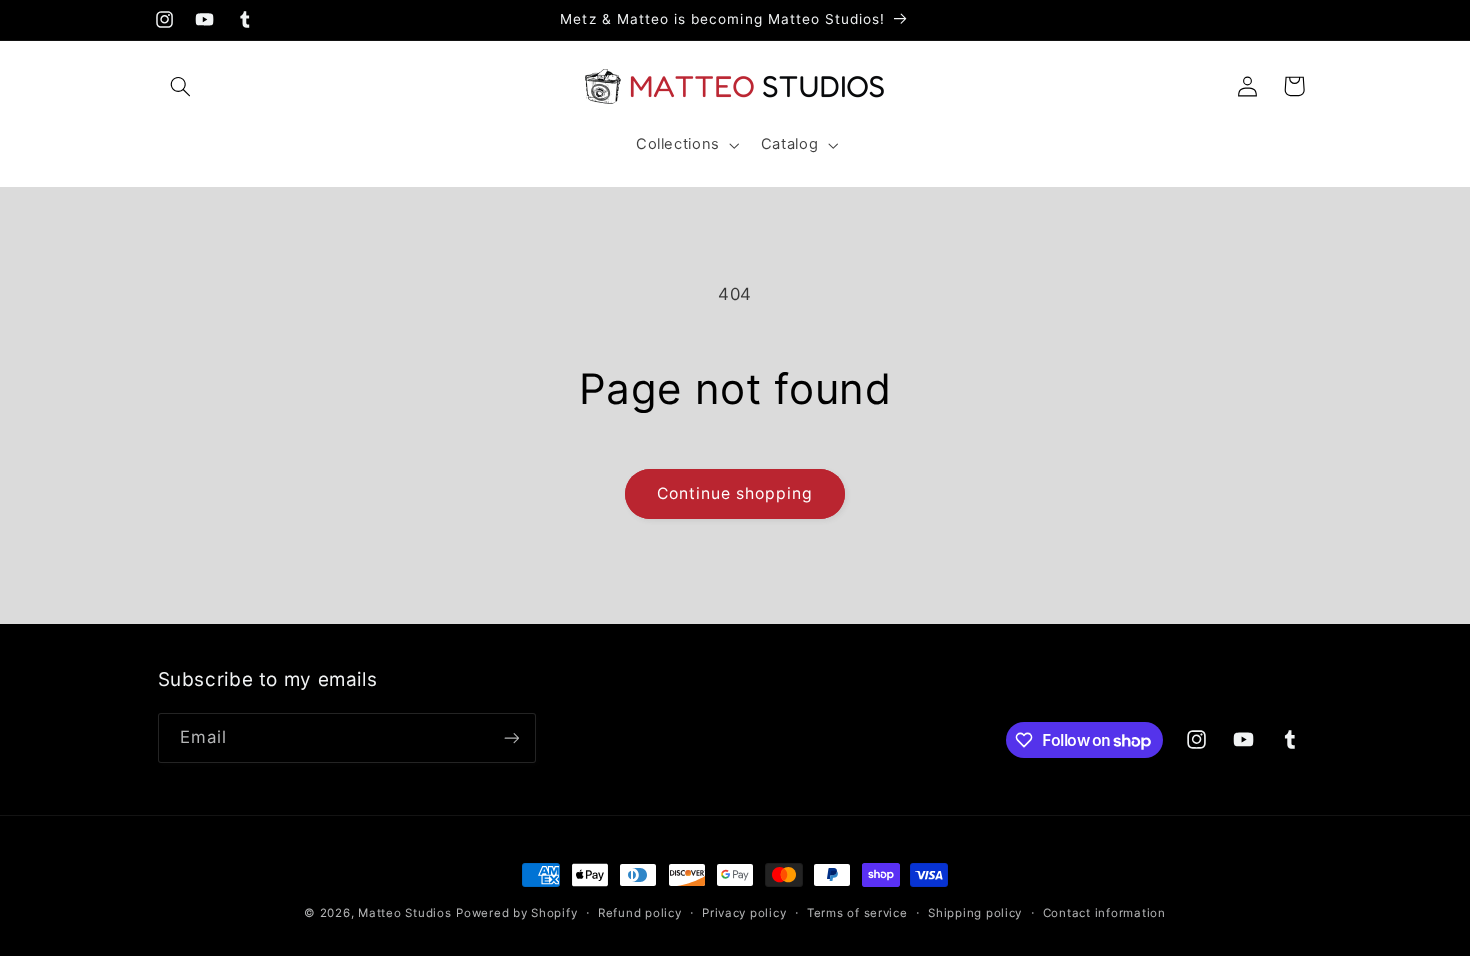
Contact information (1104, 913)
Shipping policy (975, 913)
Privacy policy (744, 913)
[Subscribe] (511, 737)
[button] (181, 86)
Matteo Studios (404, 913)
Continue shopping (735, 493)
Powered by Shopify (516, 913)
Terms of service (857, 913)
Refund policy (640, 913)
